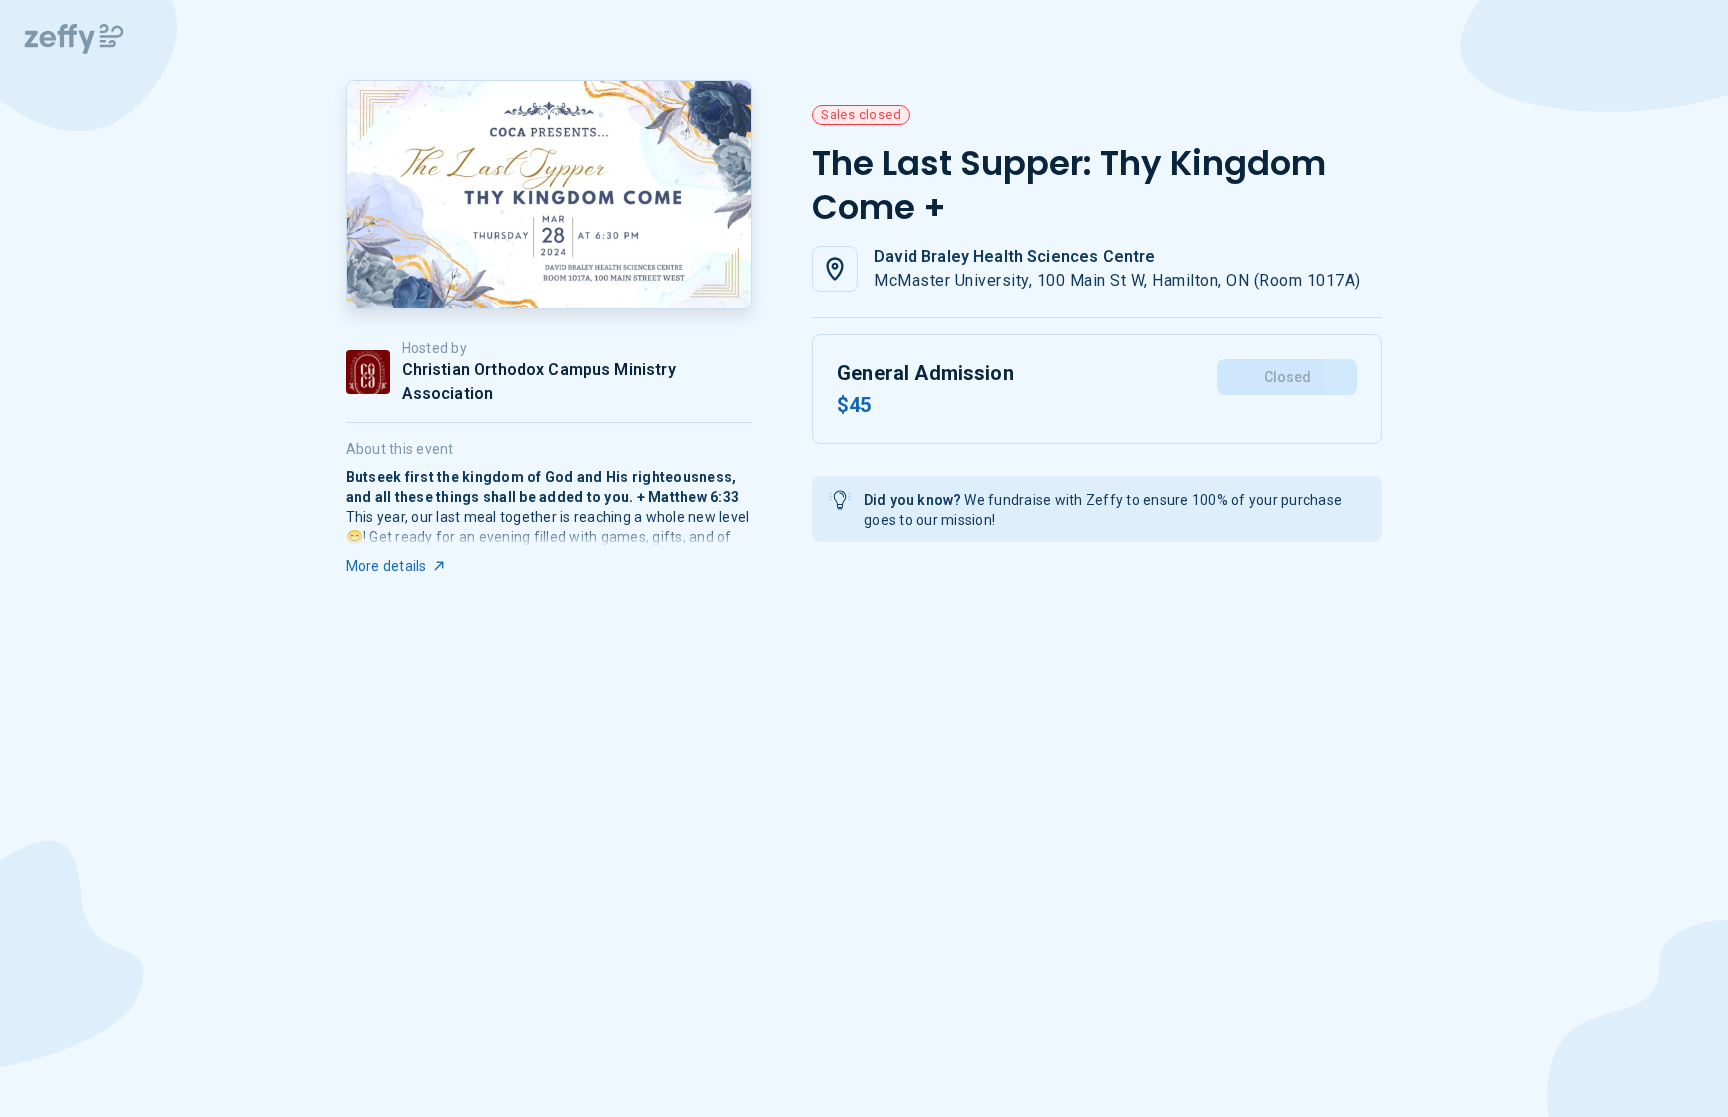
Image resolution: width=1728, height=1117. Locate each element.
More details (386, 566)
